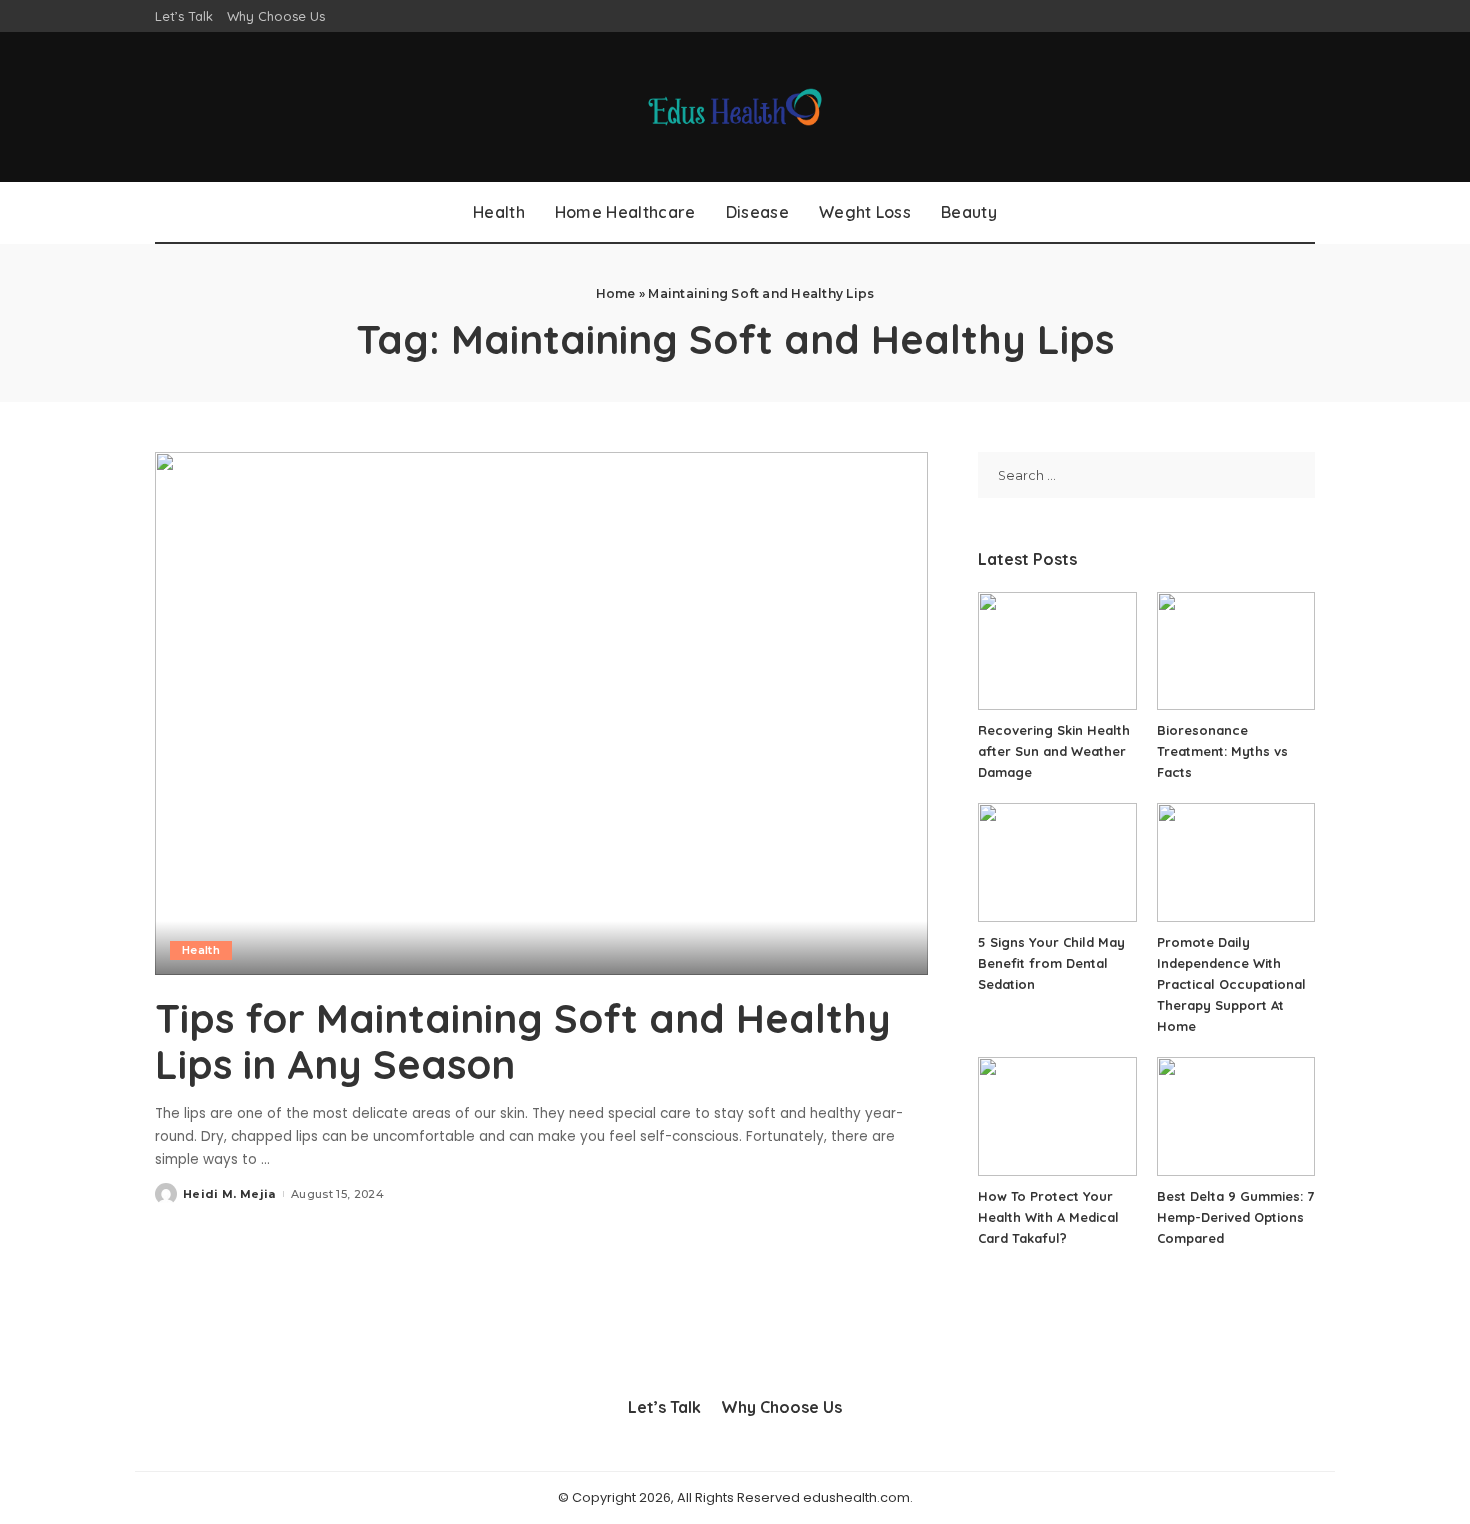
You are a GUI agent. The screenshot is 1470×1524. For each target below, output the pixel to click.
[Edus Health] (735, 107)
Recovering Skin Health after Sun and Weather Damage (1054, 751)
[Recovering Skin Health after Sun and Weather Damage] (1057, 651)
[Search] (1303, 212)
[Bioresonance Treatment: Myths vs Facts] (1236, 651)
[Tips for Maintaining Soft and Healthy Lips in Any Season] (541, 713)
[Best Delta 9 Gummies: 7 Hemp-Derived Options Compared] (1236, 1116)
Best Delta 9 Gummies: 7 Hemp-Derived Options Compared (1235, 1217)
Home (616, 293)
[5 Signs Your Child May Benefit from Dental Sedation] (1057, 862)
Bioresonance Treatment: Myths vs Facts (1222, 751)
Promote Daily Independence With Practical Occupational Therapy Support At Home (1231, 984)
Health (201, 950)
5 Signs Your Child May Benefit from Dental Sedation (1051, 963)
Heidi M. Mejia (229, 1194)
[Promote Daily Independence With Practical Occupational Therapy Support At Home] (1236, 862)
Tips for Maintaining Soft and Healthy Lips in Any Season (523, 1041)
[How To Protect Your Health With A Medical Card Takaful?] (1057, 1116)
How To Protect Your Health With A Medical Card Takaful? (1048, 1217)
